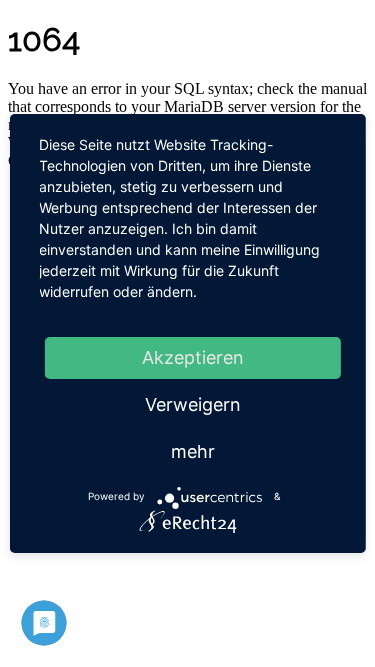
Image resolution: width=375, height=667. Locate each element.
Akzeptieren (193, 357)
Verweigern (193, 404)
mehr (193, 451)
